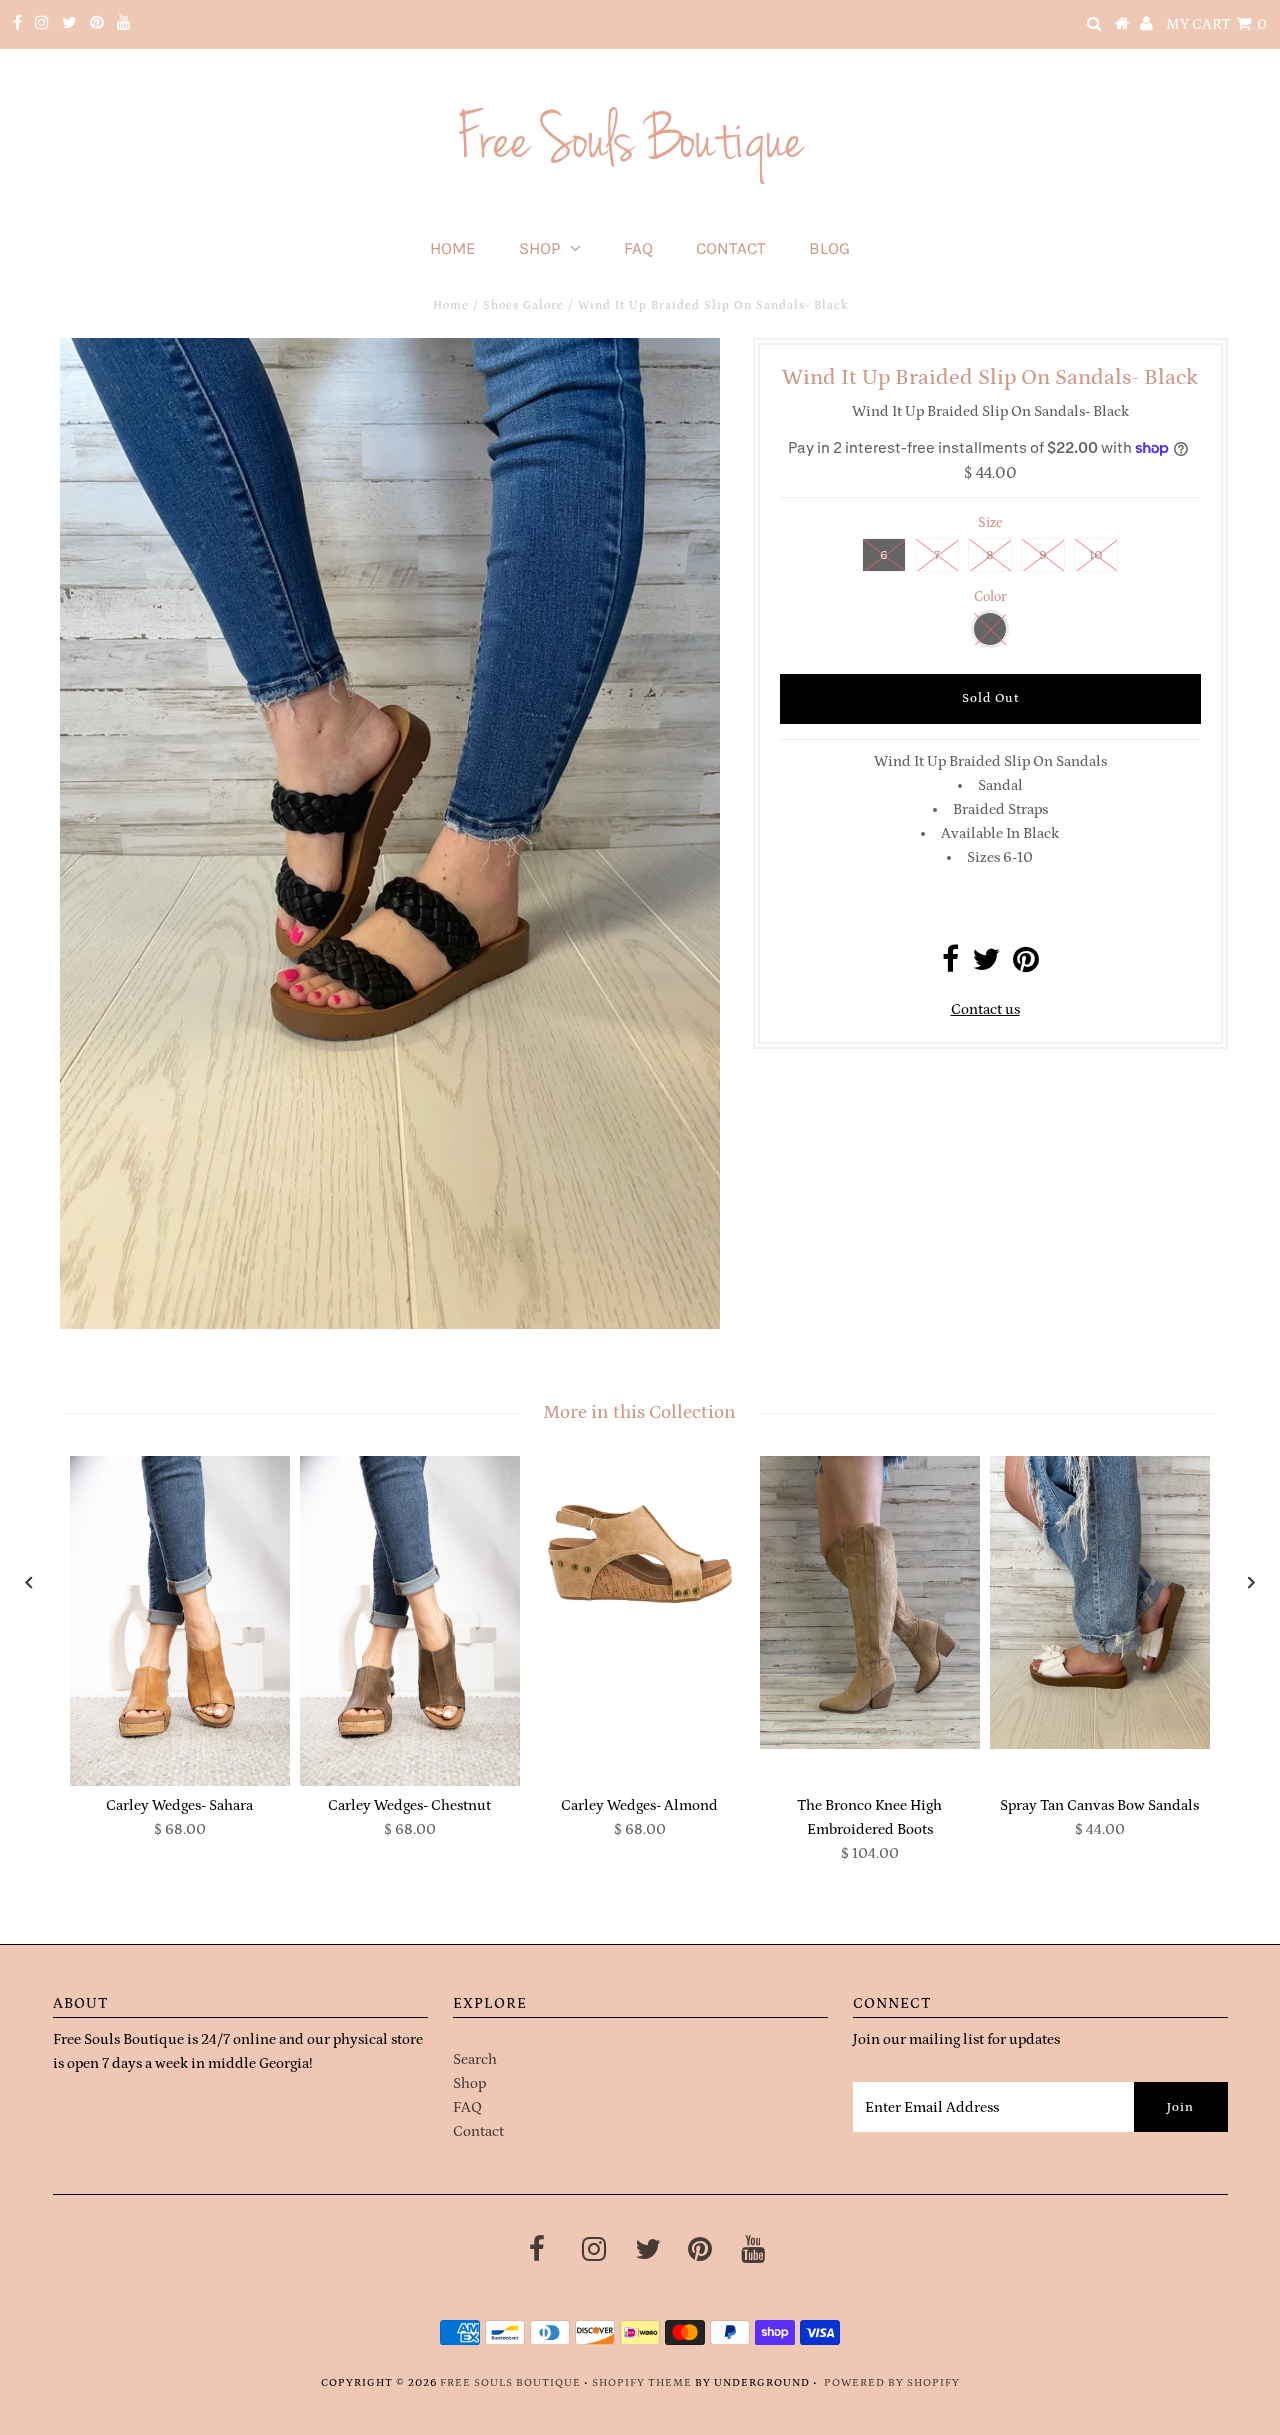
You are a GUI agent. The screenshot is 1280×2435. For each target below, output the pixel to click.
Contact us (985, 1009)
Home (453, 248)
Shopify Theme (642, 2383)
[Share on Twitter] (986, 965)
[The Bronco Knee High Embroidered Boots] (870, 1602)
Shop (539, 248)
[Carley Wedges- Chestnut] (410, 1621)
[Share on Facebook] (950, 965)
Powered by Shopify (892, 2383)
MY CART (1216, 24)
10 (1096, 555)
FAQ (638, 248)
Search (475, 2059)
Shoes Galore (523, 305)
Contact (731, 248)
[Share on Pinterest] (1026, 965)
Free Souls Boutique (510, 2383)
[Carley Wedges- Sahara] (180, 1621)
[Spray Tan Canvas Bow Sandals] (1100, 1602)
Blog (829, 248)
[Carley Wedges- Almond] (640, 1538)
